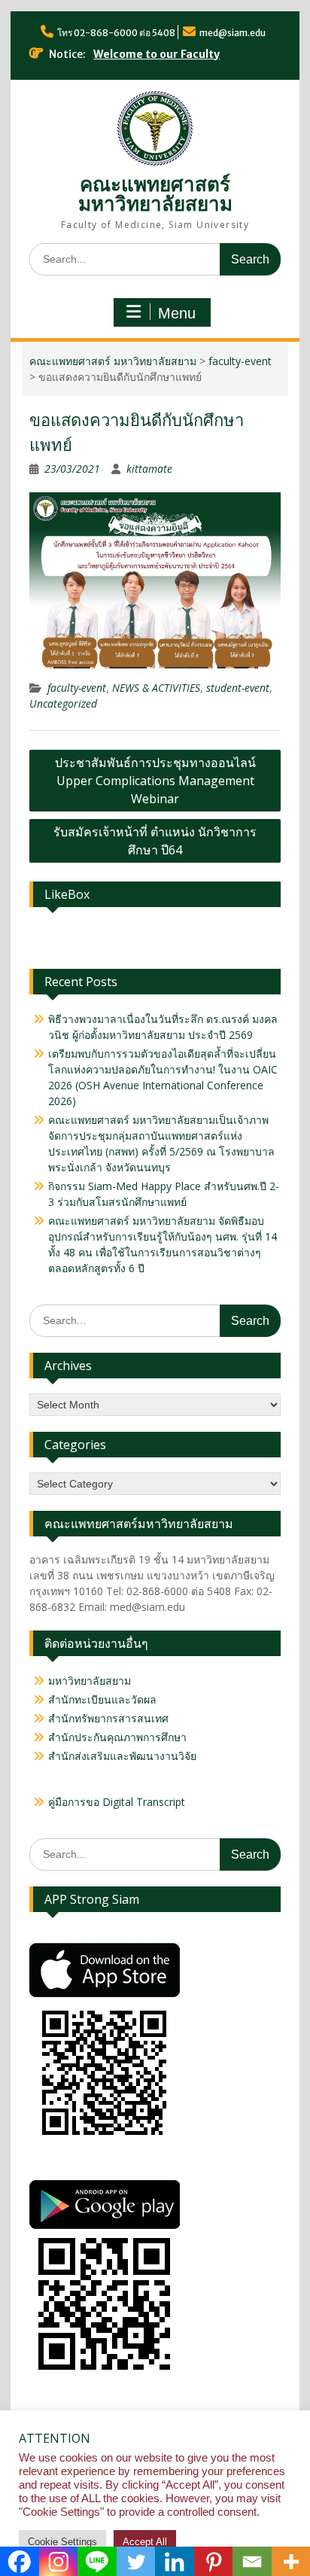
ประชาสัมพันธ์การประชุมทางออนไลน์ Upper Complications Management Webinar (155, 781)
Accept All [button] (145, 2542)
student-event (238, 688)
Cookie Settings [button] (62, 2542)
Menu (177, 313)
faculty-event (240, 361)
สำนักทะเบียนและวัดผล (102, 1699)
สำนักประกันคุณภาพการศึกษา (117, 1737)
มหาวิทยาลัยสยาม (90, 1681)
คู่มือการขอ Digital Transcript (117, 1802)
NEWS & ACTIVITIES (156, 688)
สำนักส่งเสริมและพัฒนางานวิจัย (122, 1756)
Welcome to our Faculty (157, 54)
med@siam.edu (232, 33)
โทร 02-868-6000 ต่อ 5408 (116, 33)
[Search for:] (155, 259)
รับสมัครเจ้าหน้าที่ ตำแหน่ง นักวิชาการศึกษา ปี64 (155, 841)
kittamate (149, 469)
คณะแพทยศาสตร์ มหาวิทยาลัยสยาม (155, 194)
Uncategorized (63, 703)
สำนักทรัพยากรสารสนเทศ (108, 1718)
